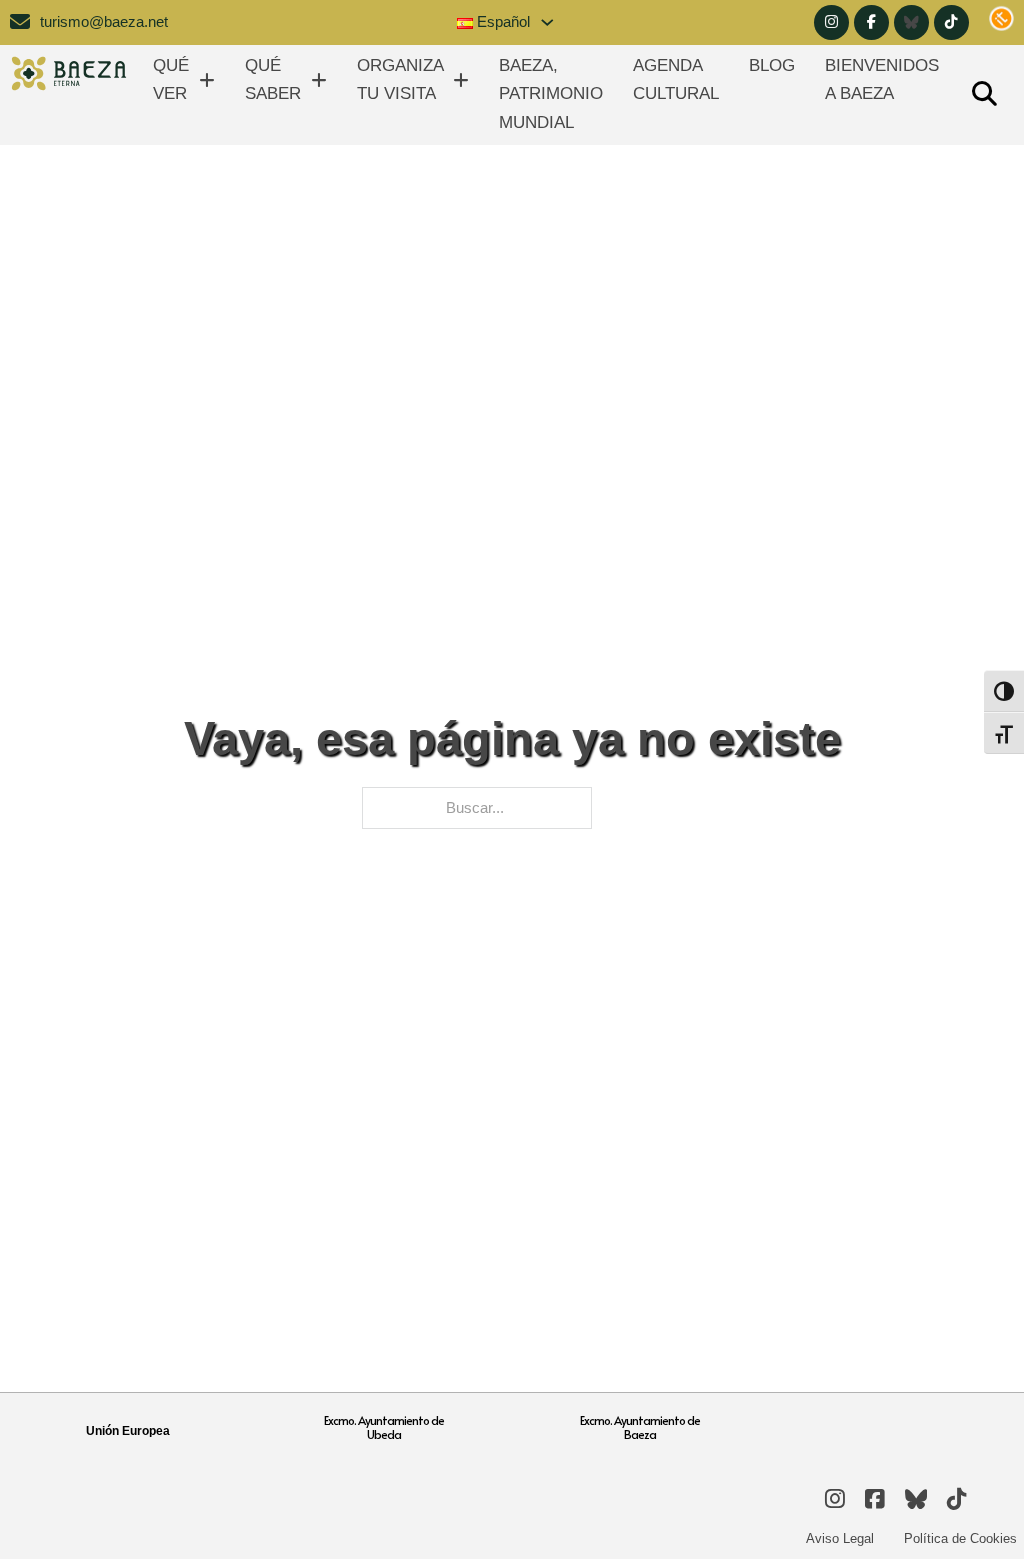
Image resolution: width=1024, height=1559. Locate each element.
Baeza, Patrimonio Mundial (551, 94)
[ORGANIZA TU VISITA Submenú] (461, 80)
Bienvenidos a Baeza (882, 80)
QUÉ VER (171, 80)
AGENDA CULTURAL (676, 80)
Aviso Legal (840, 1538)
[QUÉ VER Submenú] (207, 80)
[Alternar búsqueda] (984, 95)
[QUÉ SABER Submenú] (319, 80)
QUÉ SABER (273, 80)
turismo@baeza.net (104, 22)
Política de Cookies (960, 1538)
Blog (772, 65)
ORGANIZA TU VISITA (400, 80)
